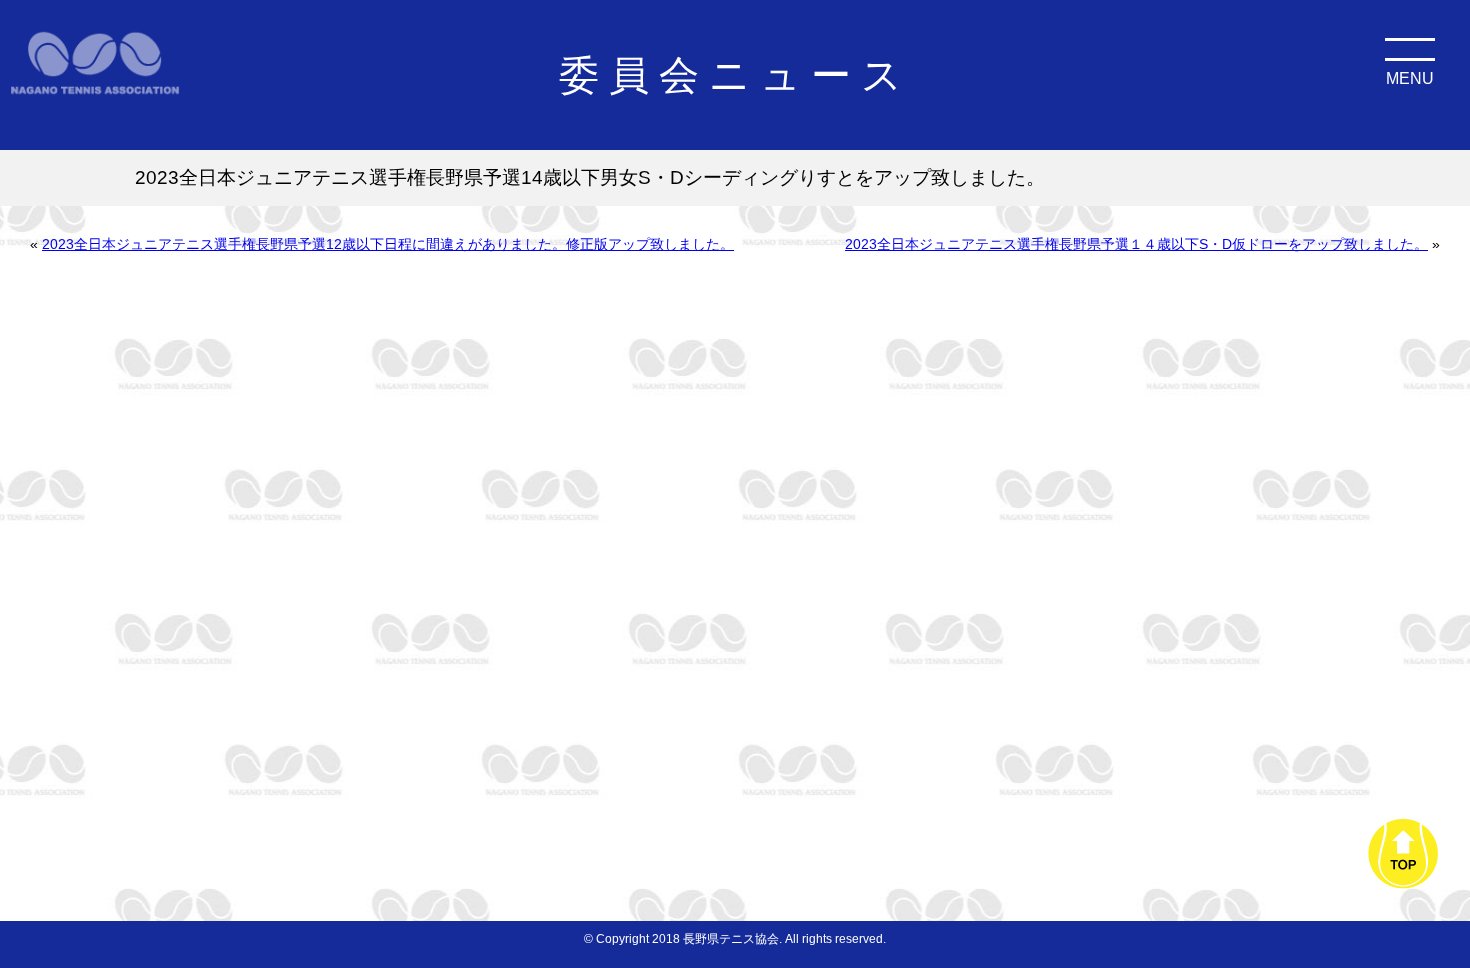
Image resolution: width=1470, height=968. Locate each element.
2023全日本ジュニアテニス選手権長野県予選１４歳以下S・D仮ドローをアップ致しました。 (1136, 244)
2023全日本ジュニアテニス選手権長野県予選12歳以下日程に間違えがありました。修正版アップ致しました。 (388, 244)
